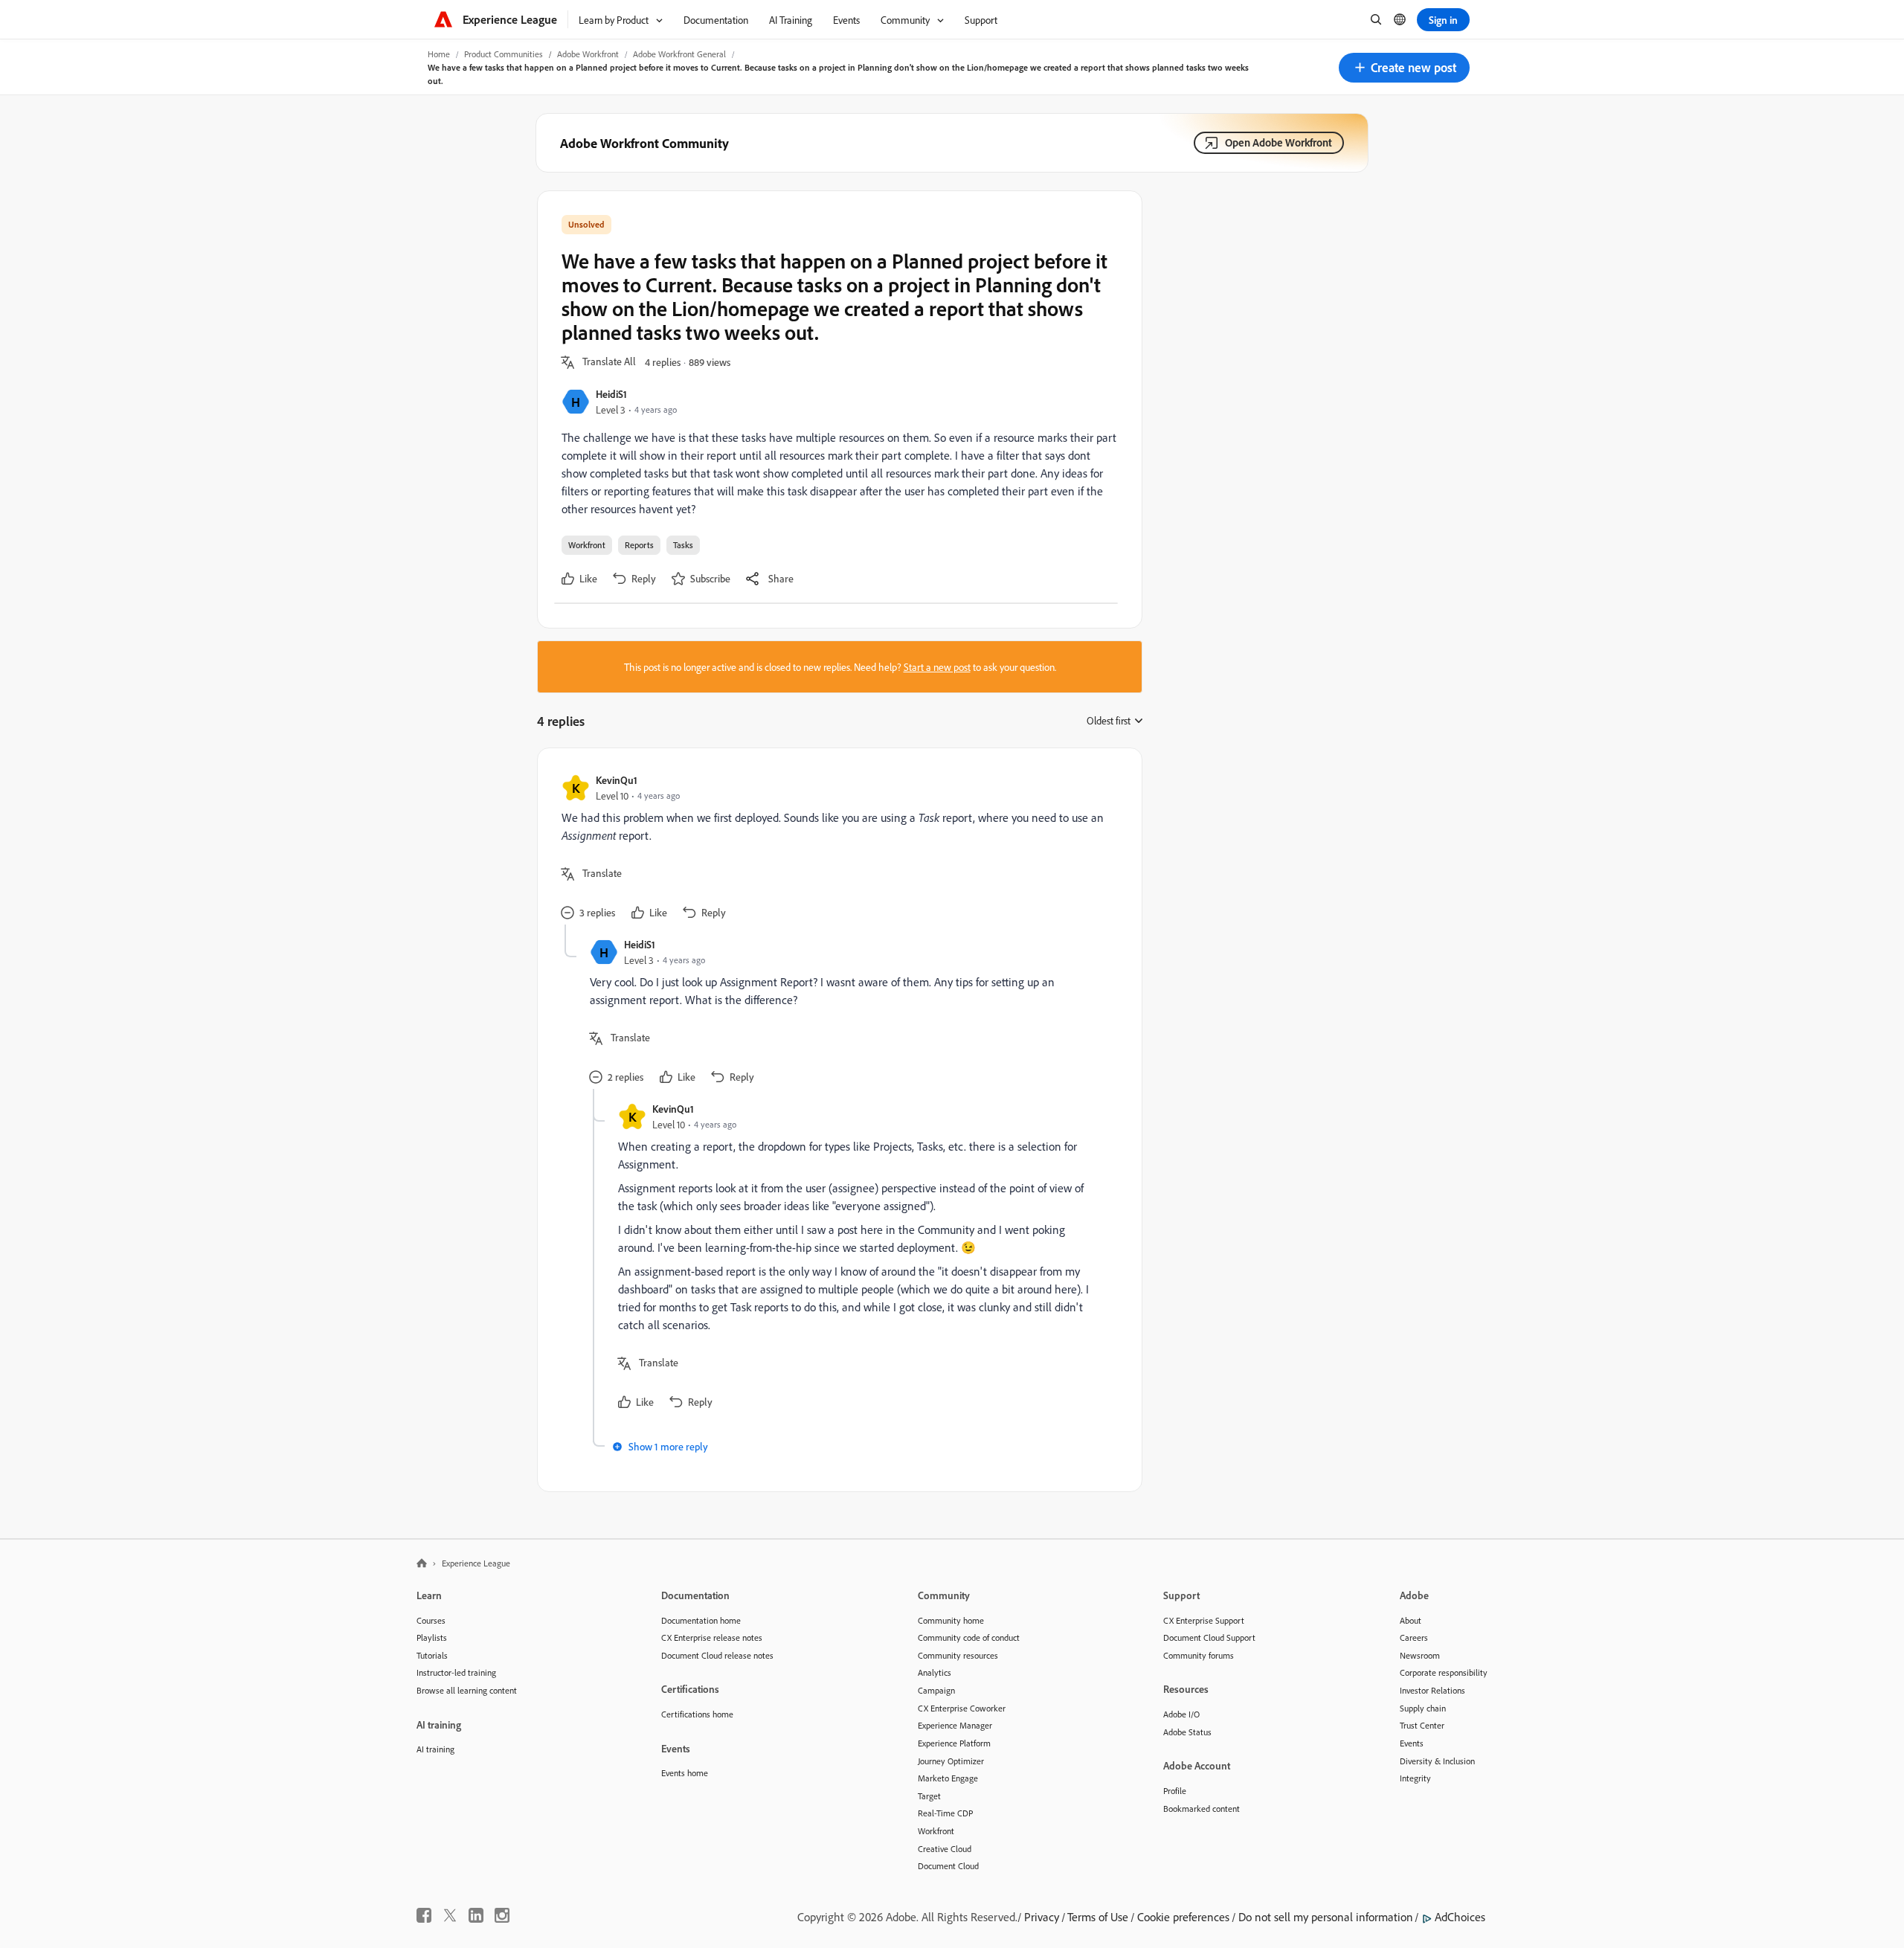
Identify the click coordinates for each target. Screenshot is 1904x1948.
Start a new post (937, 667)
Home (439, 54)
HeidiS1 (611, 394)
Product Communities (504, 54)
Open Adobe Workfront (1279, 142)
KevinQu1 (617, 780)
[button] (1404, 68)
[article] (836, 848)
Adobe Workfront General (679, 54)
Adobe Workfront (588, 54)
